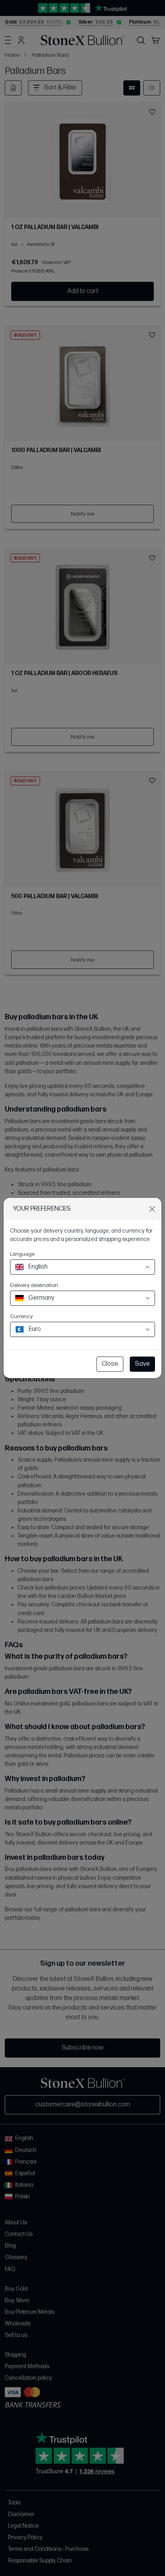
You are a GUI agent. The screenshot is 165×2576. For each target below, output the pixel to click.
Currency (21, 1316)
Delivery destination (34, 1285)
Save (142, 1364)
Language (22, 1254)
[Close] (152, 1209)
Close (110, 1364)
